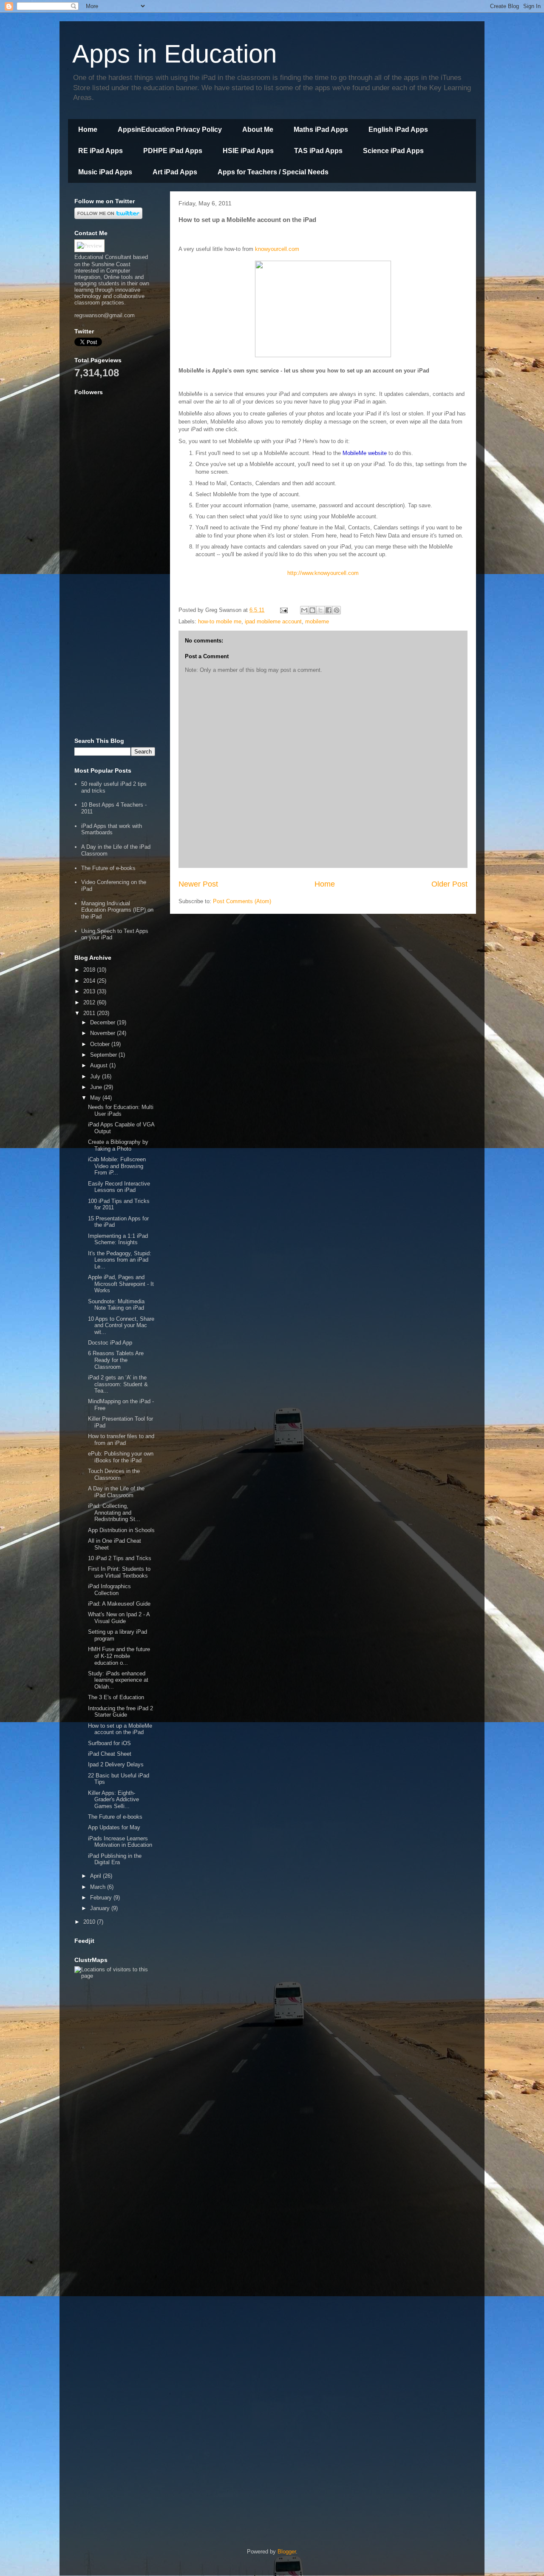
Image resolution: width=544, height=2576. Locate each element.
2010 (90, 1922)
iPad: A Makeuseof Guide (119, 1604)
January (101, 1908)
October (101, 1044)
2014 (90, 981)
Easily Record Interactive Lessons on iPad (119, 1187)
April (96, 1876)
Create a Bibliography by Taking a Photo (118, 1145)
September (104, 1055)
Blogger (287, 2552)
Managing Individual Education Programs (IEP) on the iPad (117, 910)
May (96, 1098)
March (99, 1887)
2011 (90, 1013)
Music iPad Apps (105, 172)
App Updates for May (114, 1827)
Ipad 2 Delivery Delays (116, 1764)
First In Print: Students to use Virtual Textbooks (119, 1572)
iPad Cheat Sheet (110, 1754)
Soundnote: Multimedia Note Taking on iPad (116, 1305)
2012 (90, 1002)
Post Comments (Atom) (242, 901)
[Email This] (304, 610)
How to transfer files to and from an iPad (121, 1440)
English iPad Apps (398, 129)
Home (88, 129)
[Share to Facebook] (329, 610)
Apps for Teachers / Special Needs (273, 172)
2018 (90, 970)
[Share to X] (320, 610)
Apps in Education (174, 54)
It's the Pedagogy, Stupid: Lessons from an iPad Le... (120, 1260)
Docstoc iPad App (110, 1343)
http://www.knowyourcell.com (323, 573)
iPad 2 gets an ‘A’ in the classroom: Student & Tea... (118, 1384)
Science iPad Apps (393, 151)
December (103, 1022)
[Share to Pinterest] (337, 610)
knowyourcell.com (277, 249)
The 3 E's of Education (116, 1697)
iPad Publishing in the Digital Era (115, 1859)
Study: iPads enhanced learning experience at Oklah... (118, 1680)
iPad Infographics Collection (109, 1590)
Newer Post (198, 884)
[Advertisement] (115, 600)
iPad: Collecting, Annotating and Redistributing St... (114, 1513)
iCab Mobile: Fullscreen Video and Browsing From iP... (117, 1166)
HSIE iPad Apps (248, 151)
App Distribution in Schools (121, 1530)
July (96, 1076)
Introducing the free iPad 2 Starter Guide (120, 1712)
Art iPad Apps (175, 172)
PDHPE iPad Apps (173, 151)
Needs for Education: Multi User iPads (121, 1110)
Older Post (449, 884)
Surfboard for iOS (109, 1743)
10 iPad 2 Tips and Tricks (120, 1558)
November (103, 1033)
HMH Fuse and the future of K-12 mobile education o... (119, 1656)
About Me (258, 129)
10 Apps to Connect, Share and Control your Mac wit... (121, 1325)
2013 (90, 991)
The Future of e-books (108, 868)
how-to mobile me (220, 621)
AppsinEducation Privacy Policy (170, 129)
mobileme (317, 621)
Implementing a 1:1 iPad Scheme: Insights (118, 1239)
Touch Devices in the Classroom (114, 1474)
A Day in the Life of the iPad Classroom (116, 1492)
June (97, 1087)
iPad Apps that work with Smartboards (112, 829)
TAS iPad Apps (318, 151)
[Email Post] (283, 610)
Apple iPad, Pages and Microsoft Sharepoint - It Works (121, 1284)
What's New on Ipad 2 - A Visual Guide (119, 1618)
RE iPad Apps (101, 151)
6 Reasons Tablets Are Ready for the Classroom (116, 1360)
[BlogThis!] (312, 610)
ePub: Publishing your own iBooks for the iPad (121, 1457)
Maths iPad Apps (321, 129)
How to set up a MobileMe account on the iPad (120, 1729)
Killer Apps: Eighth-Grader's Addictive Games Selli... (113, 1800)
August (100, 1065)
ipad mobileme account (273, 621)
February (102, 1898)
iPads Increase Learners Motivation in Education (120, 1842)
